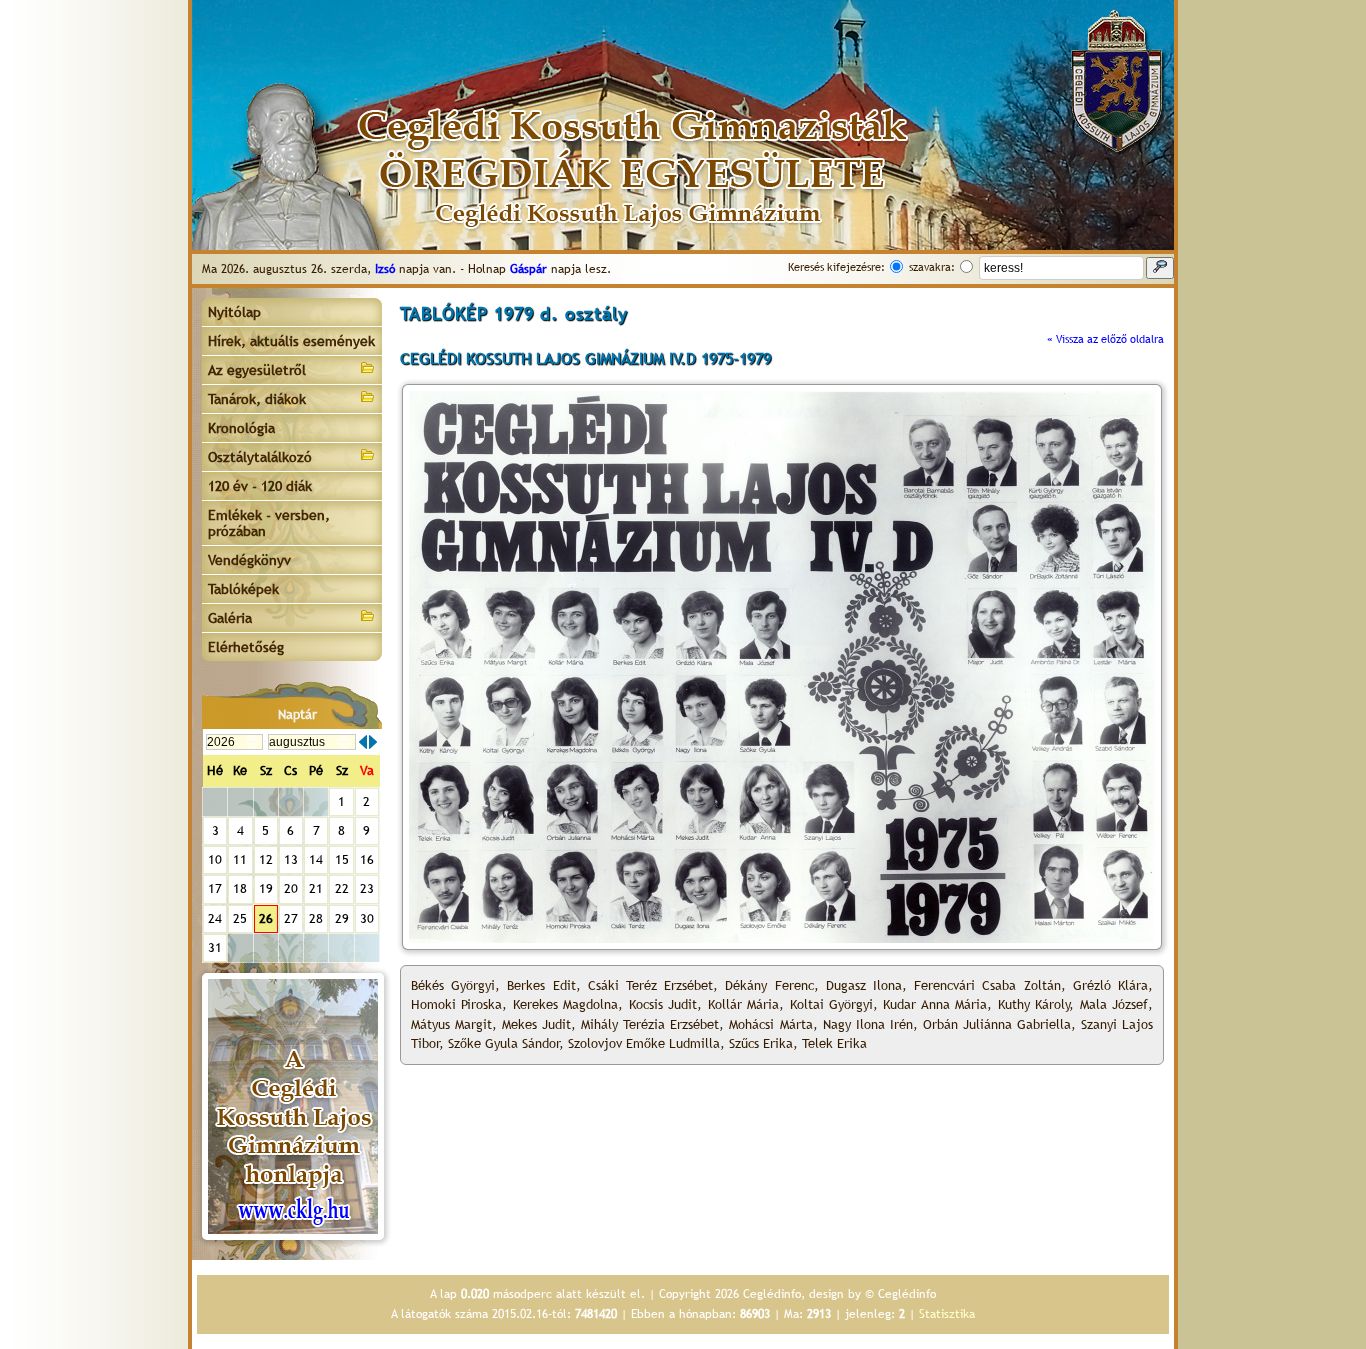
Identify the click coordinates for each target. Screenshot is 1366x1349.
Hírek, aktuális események (291, 341)
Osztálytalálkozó (260, 457)
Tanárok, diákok (257, 399)
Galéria (230, 618)
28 (316, 918)
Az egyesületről (257, 370)
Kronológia (241, 428)
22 (342, 888)
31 (215, 947)
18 (240, 888)
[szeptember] (373, 742)
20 (291, 888)
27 (291, 918)
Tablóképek (243, 589)
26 (266, 918)
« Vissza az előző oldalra (1105, 339)
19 (266, 888)
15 (342, 859)
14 (316, 859)
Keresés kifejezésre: (836, 267)
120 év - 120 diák (260, 486)
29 (342, 918)
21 (316, 888)
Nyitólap (234, 312)
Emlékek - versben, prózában (269, 523)
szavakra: (932, 267)
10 (215, 859)
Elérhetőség (246, 647)
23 (367, 888)
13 (291, 859)
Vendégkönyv (249, 560)
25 (240, 918)
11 (240, 859)
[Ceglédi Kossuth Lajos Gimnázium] (293, 1106)
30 (367, 918)
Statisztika (947, 1314)
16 (367, 859)
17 (215, 888)
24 (215, 918)
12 (266, 859)
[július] (363, 742)
